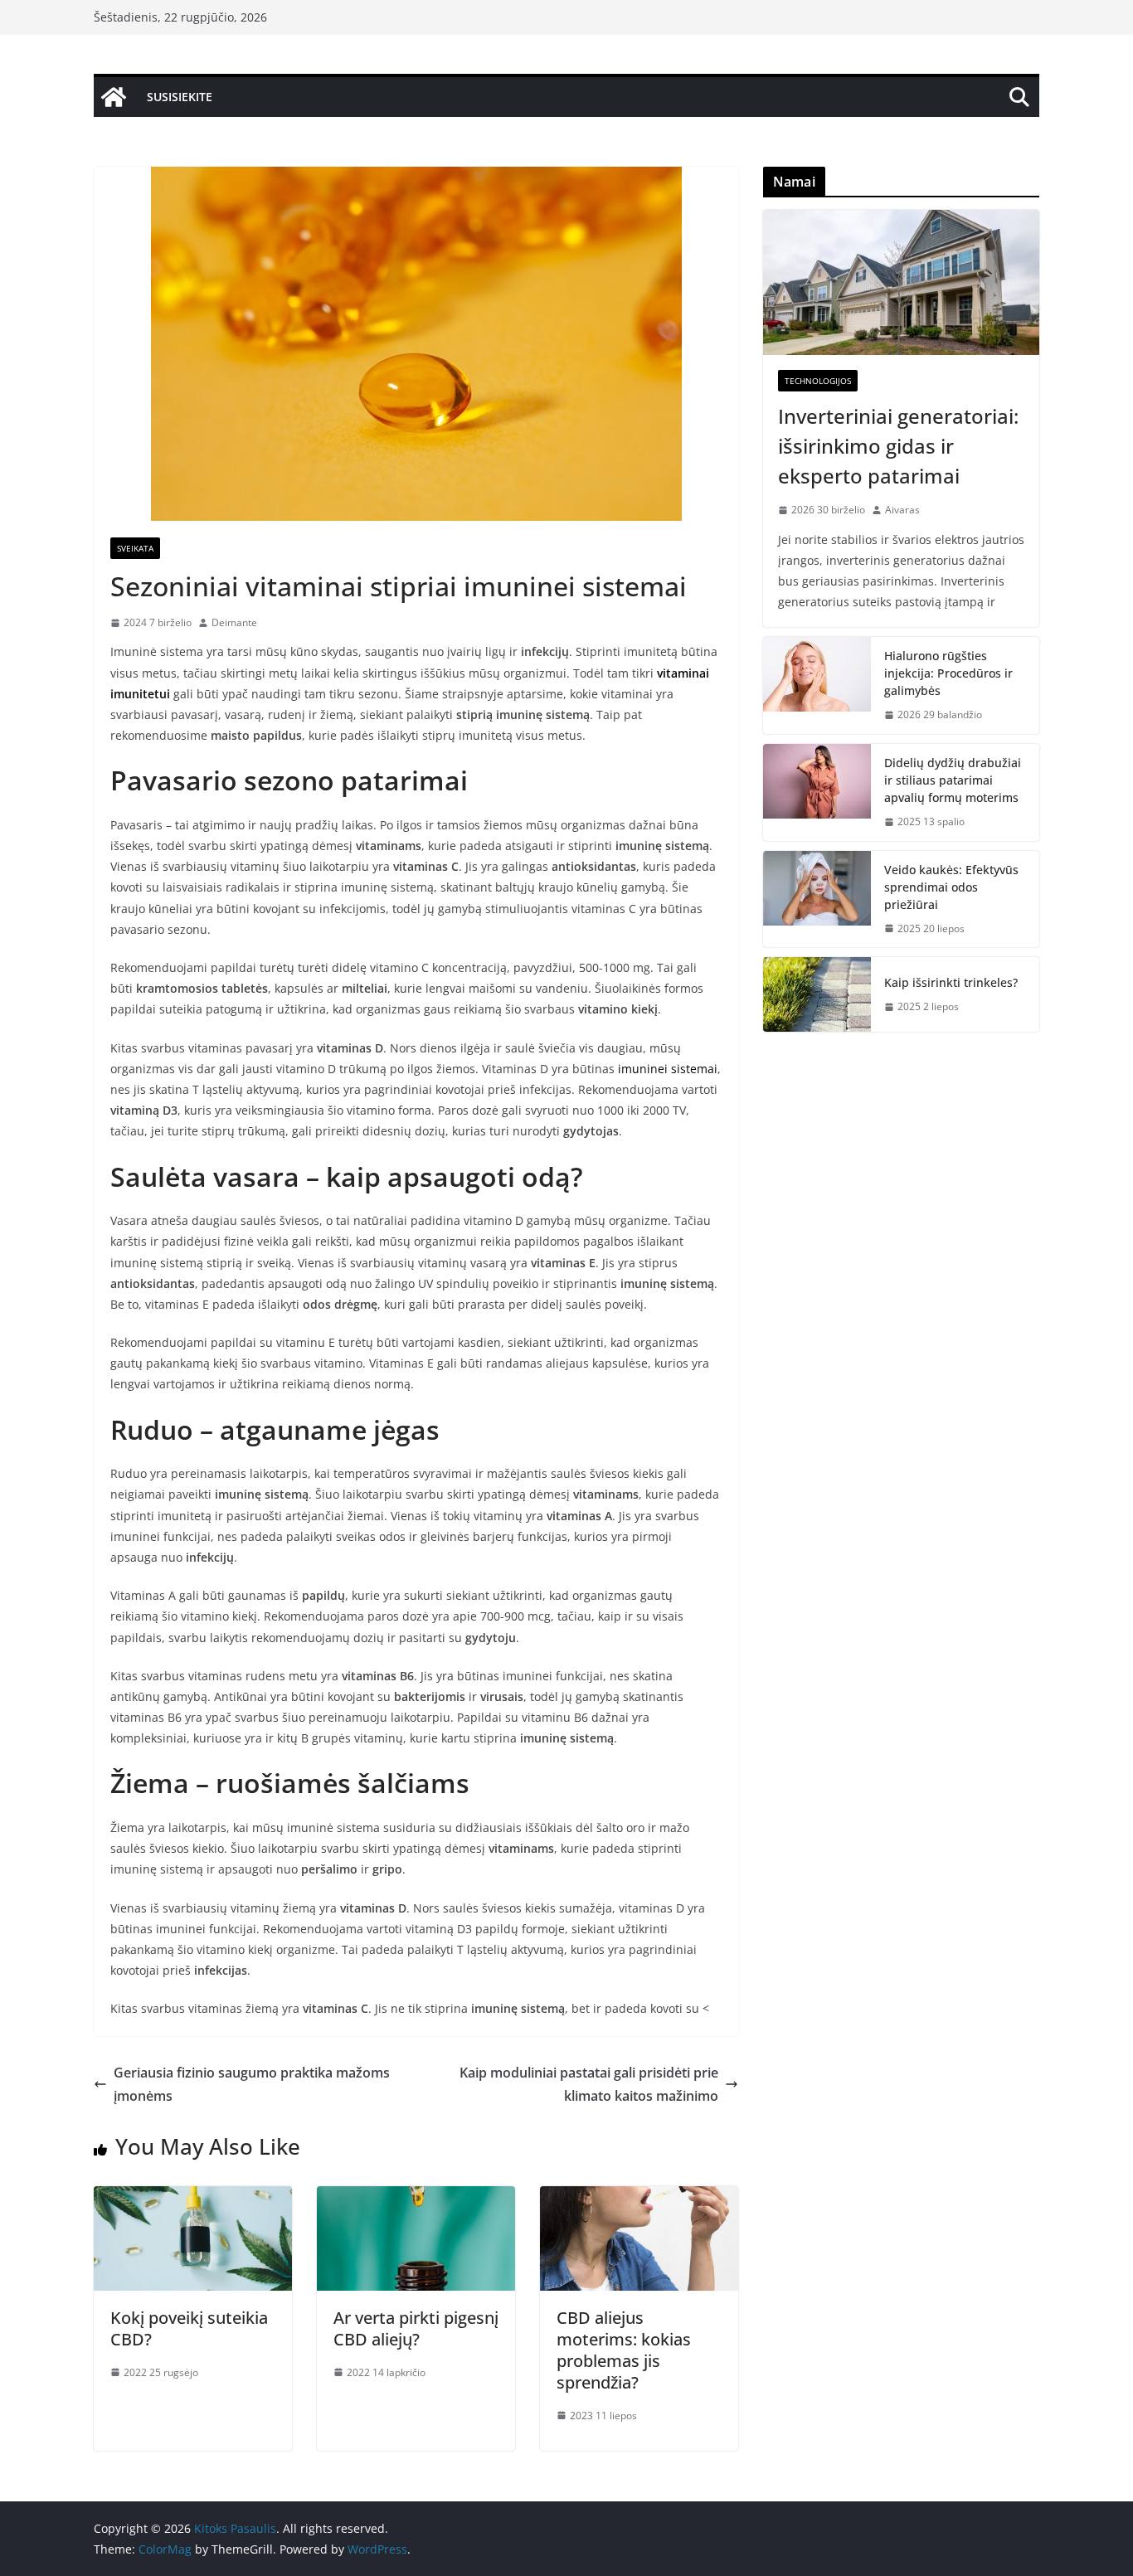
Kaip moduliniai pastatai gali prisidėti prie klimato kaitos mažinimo (589, 2085)
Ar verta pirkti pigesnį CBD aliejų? (416, 2328)
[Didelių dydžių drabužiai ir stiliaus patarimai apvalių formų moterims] (817, 792)
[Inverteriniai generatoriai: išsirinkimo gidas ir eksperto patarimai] (901, 282)
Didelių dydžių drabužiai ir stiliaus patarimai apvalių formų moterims (953, 780)
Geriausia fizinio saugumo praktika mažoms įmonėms (252, 2085)
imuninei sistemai (668, 1069)
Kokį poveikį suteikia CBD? (189, 2328)
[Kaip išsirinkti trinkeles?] (817, 994)
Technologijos (818, 381)
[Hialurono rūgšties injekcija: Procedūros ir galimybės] (817, 685)
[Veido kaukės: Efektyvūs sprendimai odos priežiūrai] (817, 899)
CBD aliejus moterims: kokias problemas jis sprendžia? (624, 2350)
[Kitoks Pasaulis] (114, 97)
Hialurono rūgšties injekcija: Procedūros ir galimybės (948, 673)
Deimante (234, 622)
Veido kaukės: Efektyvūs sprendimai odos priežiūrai (951, 887)
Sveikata (135, 548)
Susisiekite (180, 97)
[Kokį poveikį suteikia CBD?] (193, 2198)
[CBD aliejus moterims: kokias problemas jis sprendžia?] (639, 2198)
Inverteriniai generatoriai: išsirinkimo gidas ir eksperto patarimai (898, 446)
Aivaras (902, 510)
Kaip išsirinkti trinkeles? (951, 982)
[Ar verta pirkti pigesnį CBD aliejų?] (416, 2198)
